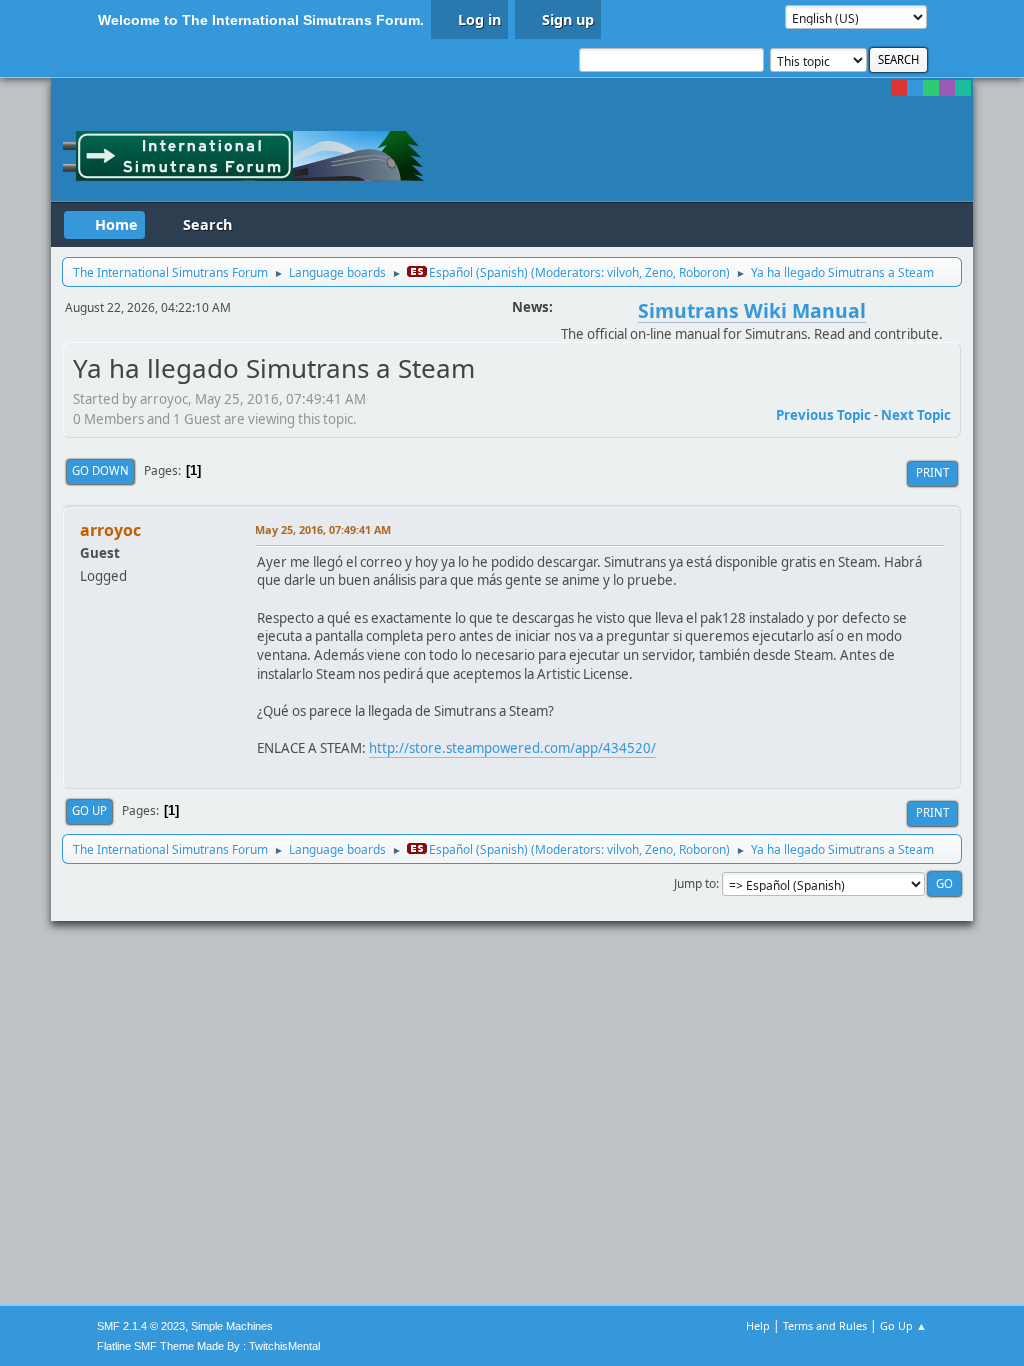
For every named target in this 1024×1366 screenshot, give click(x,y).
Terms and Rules (825, 1325)
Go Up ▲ (903, 1325)
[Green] (931, 88)
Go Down (100, 470)
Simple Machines (232, 1326)
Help (758, 1325)
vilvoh (623, 272)
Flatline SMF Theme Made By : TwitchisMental (208, 1346)
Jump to (695, 883)
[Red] (899, 88)
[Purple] (947, 88)
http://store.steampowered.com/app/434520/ (512, 748)
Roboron (702, 272)
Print (932, 472)
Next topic (916, 415)
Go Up (89, 810)
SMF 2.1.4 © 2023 (141, 1326)
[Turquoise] (963, 88)
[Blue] (915, 88)
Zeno (659, 272)
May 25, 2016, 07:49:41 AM (323, 529)
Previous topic (823, 415)
